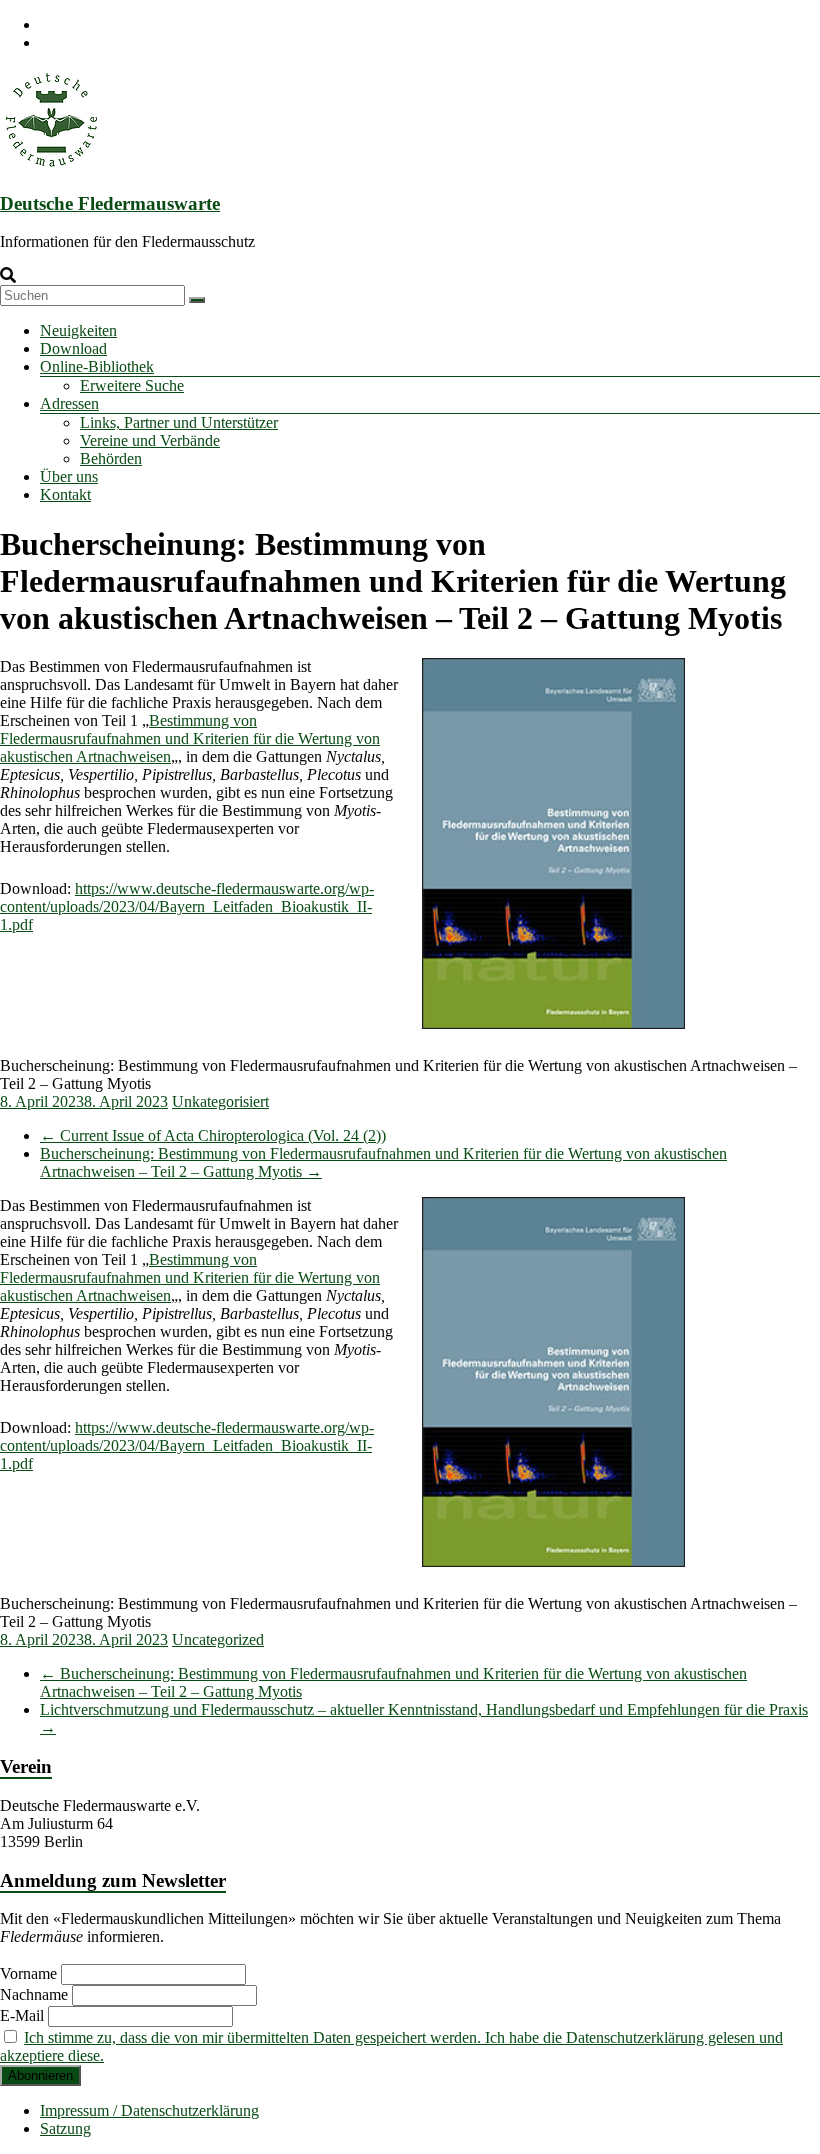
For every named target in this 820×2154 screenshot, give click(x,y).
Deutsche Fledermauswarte (110, 203)
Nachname (34, 1994)
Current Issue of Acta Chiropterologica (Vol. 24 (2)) (213, 1135)
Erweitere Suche (132, 385)
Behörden (111, 458)
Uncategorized (218, 1639)
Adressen (69, 403)
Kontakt (65, 494)
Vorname (28, 1973)
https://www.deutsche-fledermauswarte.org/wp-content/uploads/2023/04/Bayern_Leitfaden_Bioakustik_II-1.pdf (187, 906)
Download (73, 348)
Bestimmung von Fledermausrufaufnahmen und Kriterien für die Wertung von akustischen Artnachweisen (190, 738)
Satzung (65, 2128)
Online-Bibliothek (97, 366)
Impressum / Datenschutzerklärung (149, 2110)
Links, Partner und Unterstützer (179, 422)
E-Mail (22, 2015)
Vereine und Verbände (150, 440)
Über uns (69, 476)
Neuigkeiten (78, 330)
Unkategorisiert (220, 1101)
